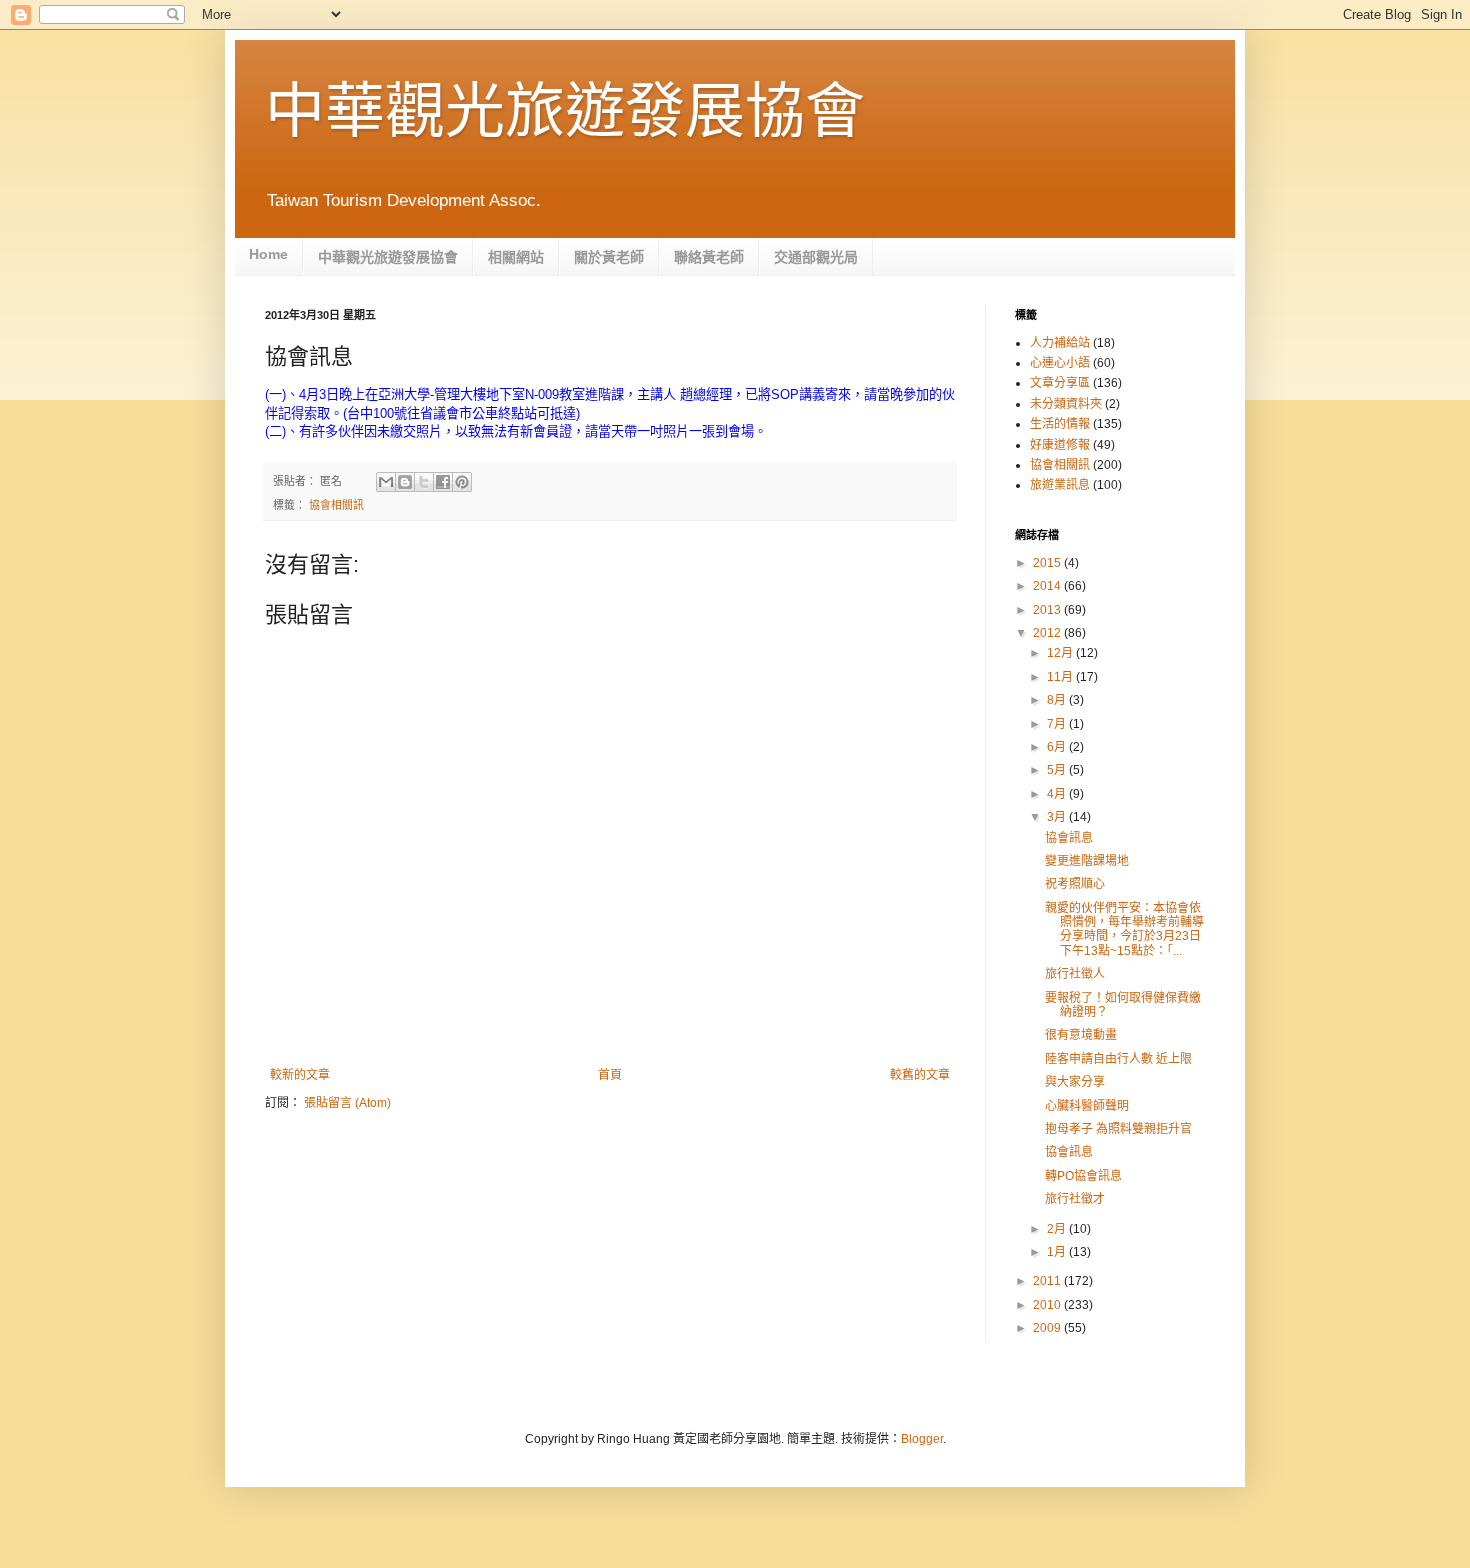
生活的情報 (1060, 424)
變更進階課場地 (1087, 861)
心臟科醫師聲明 (1087, 1106)
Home (268, 254)
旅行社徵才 (1075, 1199)
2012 (1048, 633)
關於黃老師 (609, 257)
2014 (1048, 586)
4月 (1058, 794)
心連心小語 (1060, 363)
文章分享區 (1060, 383)
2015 (1048, 563)
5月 (1058, 770)
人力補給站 (1060, 343)
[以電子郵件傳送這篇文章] (386, 482)
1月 (1058, 1252)
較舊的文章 (920, 1075)
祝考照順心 (1075, 884)
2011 (1048, 1281)
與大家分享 (1075, 1082)
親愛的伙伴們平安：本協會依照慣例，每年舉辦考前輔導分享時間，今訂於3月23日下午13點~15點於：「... (1124, 929)
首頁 (610, 1075)
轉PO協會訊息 (1083, 1176)
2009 (1048, 1328)
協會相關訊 (336, 505)
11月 (1061, 677)
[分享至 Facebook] (443, 482)
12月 (1061, 653)
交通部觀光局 (816, 257)
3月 (1058, 817)
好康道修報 (1060, 445)
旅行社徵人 (1075, 974)
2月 (1058, 1229)
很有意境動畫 (1081, 1035)
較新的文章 (300, 1075)
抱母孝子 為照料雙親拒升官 (1118, 1129)
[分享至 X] (424, 482)
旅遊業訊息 (1060, 485)
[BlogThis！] (405, 482)
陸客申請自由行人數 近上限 (1118, 1059)
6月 (1058, 747)
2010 (1048, 1305)
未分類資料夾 (1066, 404)
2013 (1048, 610)
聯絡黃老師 (709, 257)
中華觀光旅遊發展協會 (565, 111)
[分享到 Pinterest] (462, 482)
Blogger (922, 1439)
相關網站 (516, 257)
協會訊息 (1069, 838)
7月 (1058, 724)
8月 (1058, 700)
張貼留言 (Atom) (347, 1103)
